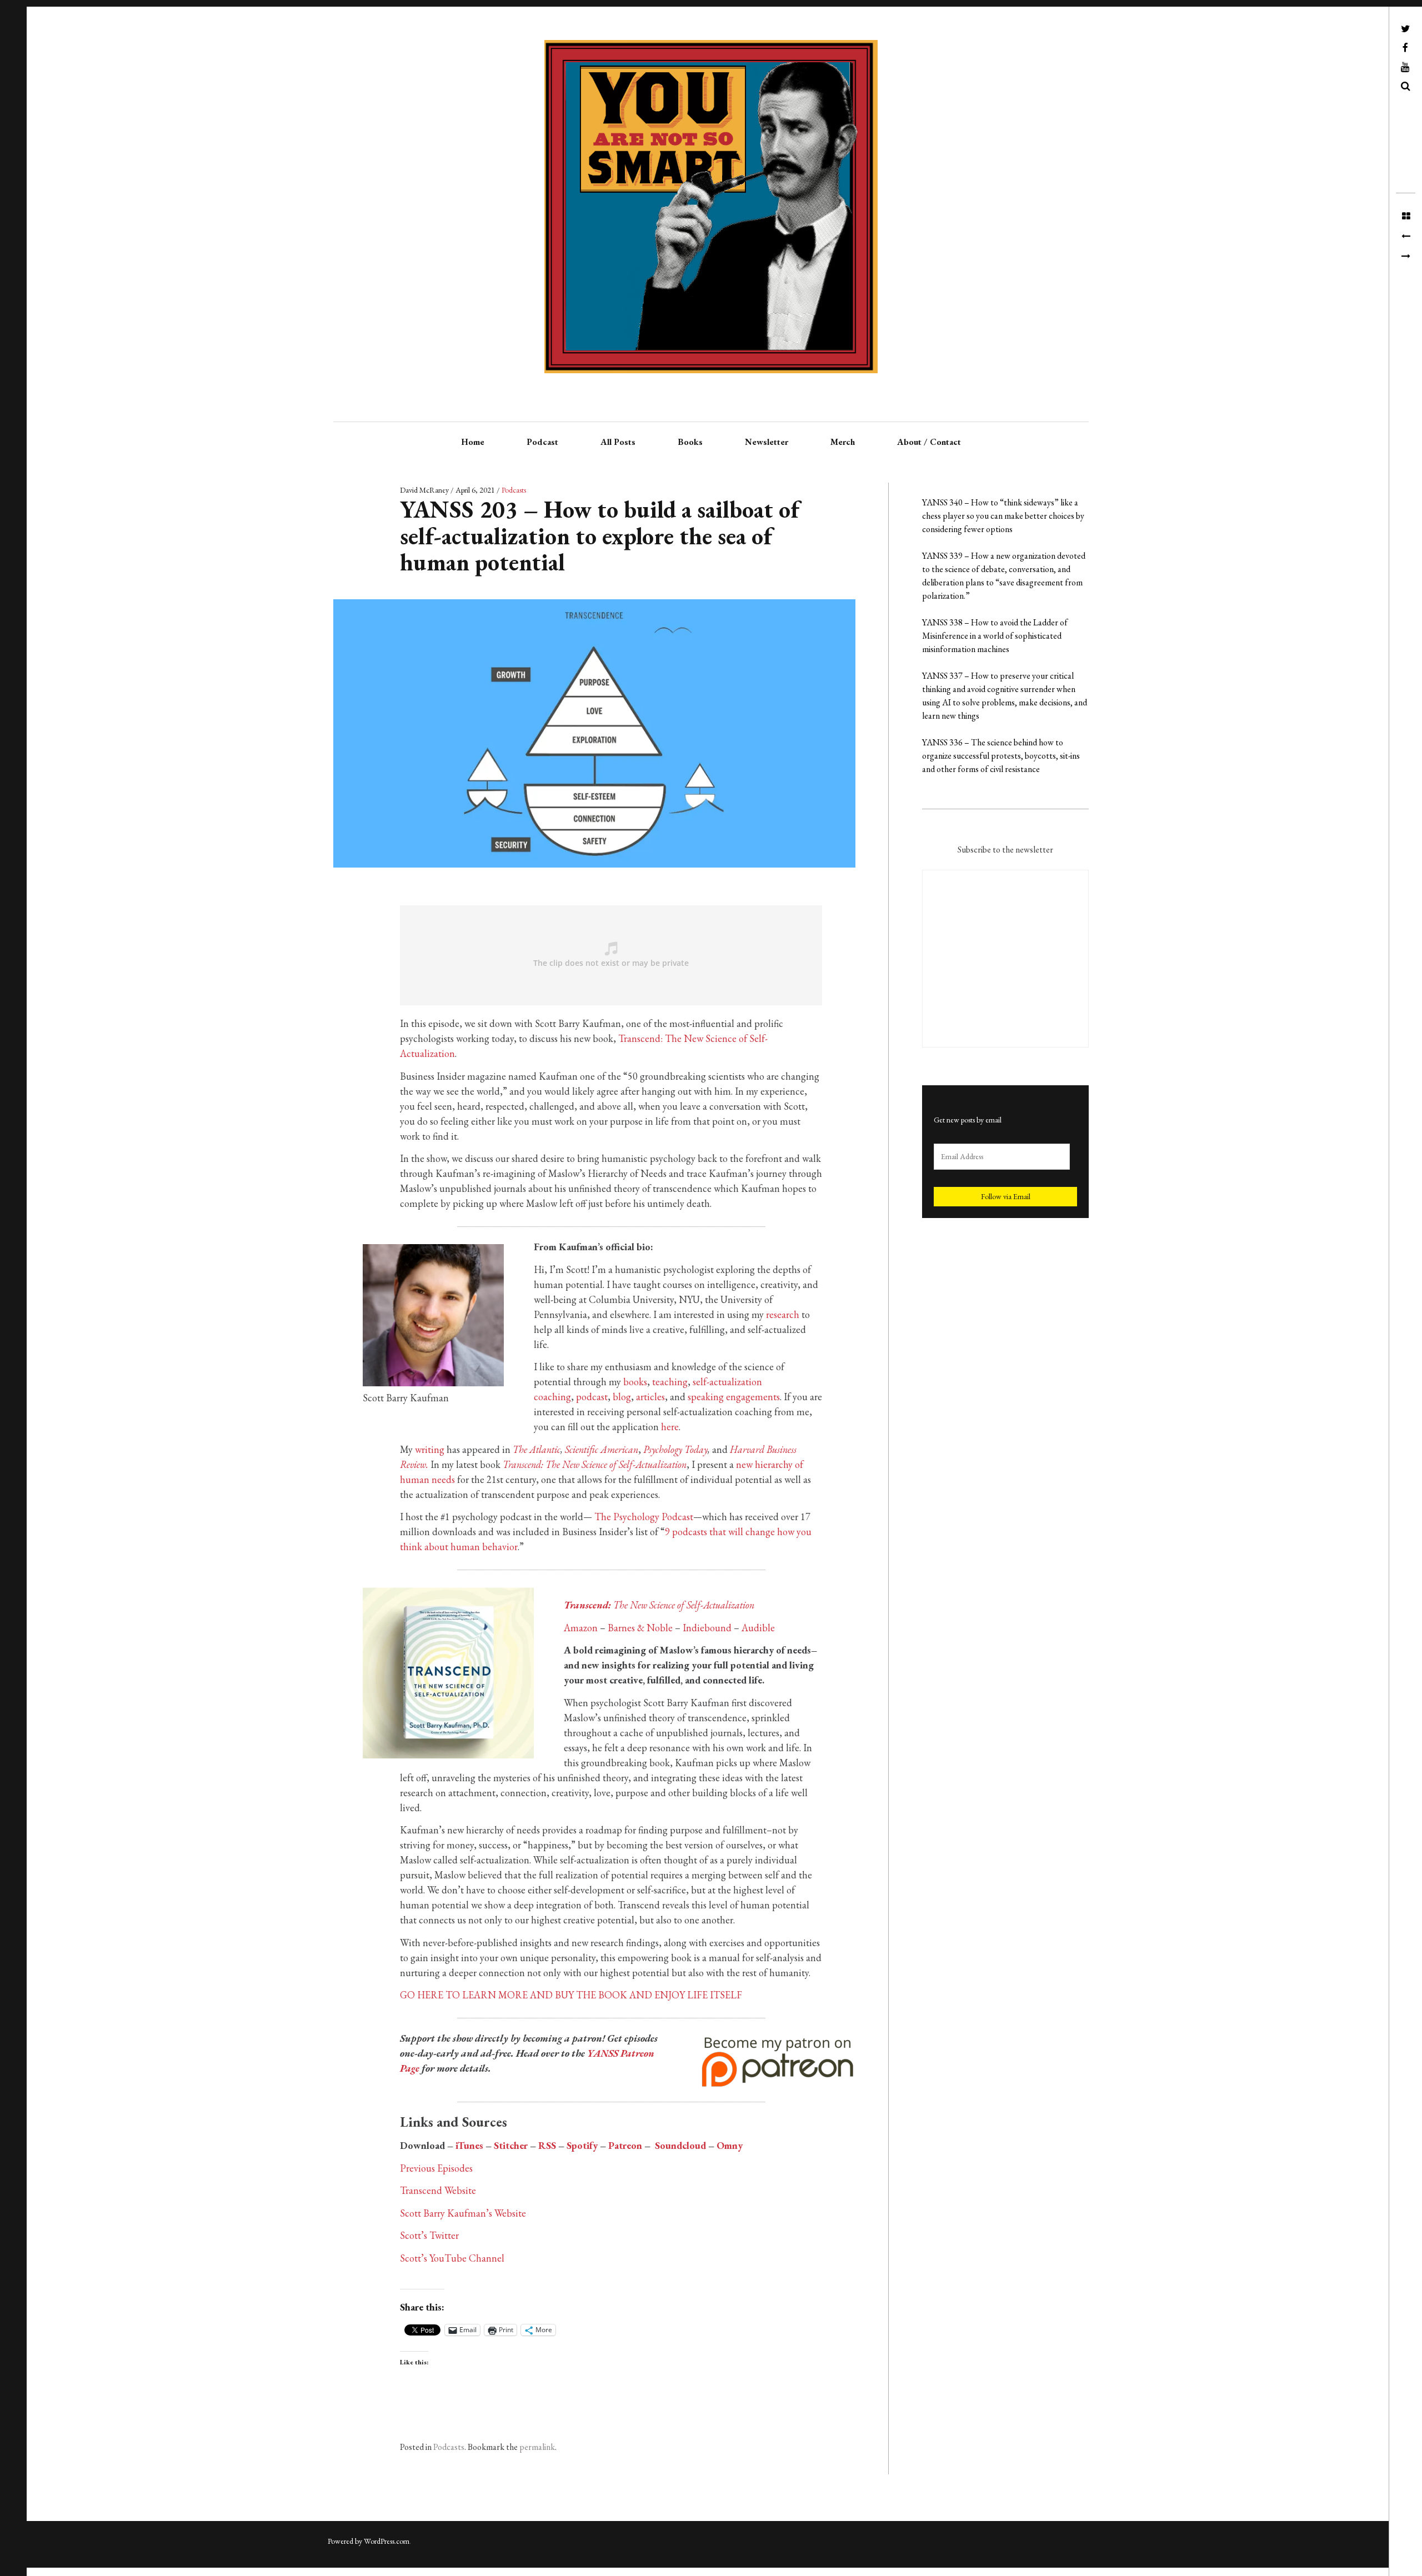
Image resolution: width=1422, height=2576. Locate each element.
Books (690, 442)
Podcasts (514, 490)
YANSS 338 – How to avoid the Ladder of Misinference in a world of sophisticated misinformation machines (995, 636)
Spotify (582, 2145)
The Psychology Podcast (644, 1517)
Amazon (581, 1628)
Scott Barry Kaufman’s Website (463, 2213)
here (670, 1427)
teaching (670, 1382)
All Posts (618, 442)
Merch (843, 442)
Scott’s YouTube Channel (452, 2258)
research (783, 1314)
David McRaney (425, 490)
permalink (537, 2447)
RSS (547, 2145)
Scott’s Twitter (429, 2235)
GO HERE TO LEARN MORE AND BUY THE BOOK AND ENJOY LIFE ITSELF (571, 1995)
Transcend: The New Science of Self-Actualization (595, 1464)
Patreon (625, 2145)
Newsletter (767, 442)
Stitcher (511, 2145)
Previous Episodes (436, 2168)
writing (430, 1449)
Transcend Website (438, 2190)
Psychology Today (675, 1449)
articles (650, 1397)
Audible (758, 1628)
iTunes (469, 2145)
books (635, 1382)
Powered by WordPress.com (369, 2541)
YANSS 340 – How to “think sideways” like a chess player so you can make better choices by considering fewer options (1003, 516)
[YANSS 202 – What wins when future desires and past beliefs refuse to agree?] (1406, 237)
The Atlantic (537, 1449)
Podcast (542, 442)
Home (473, 442)
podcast (592, 1397)
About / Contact (929, 442)
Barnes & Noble (640, 1628)
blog (622, 1397)
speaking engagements (734, 1397)
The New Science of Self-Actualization (659, 1605)
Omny (730, 2145)
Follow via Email (1006, 1196)
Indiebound (707, 1628)
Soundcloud (680, 2145)
